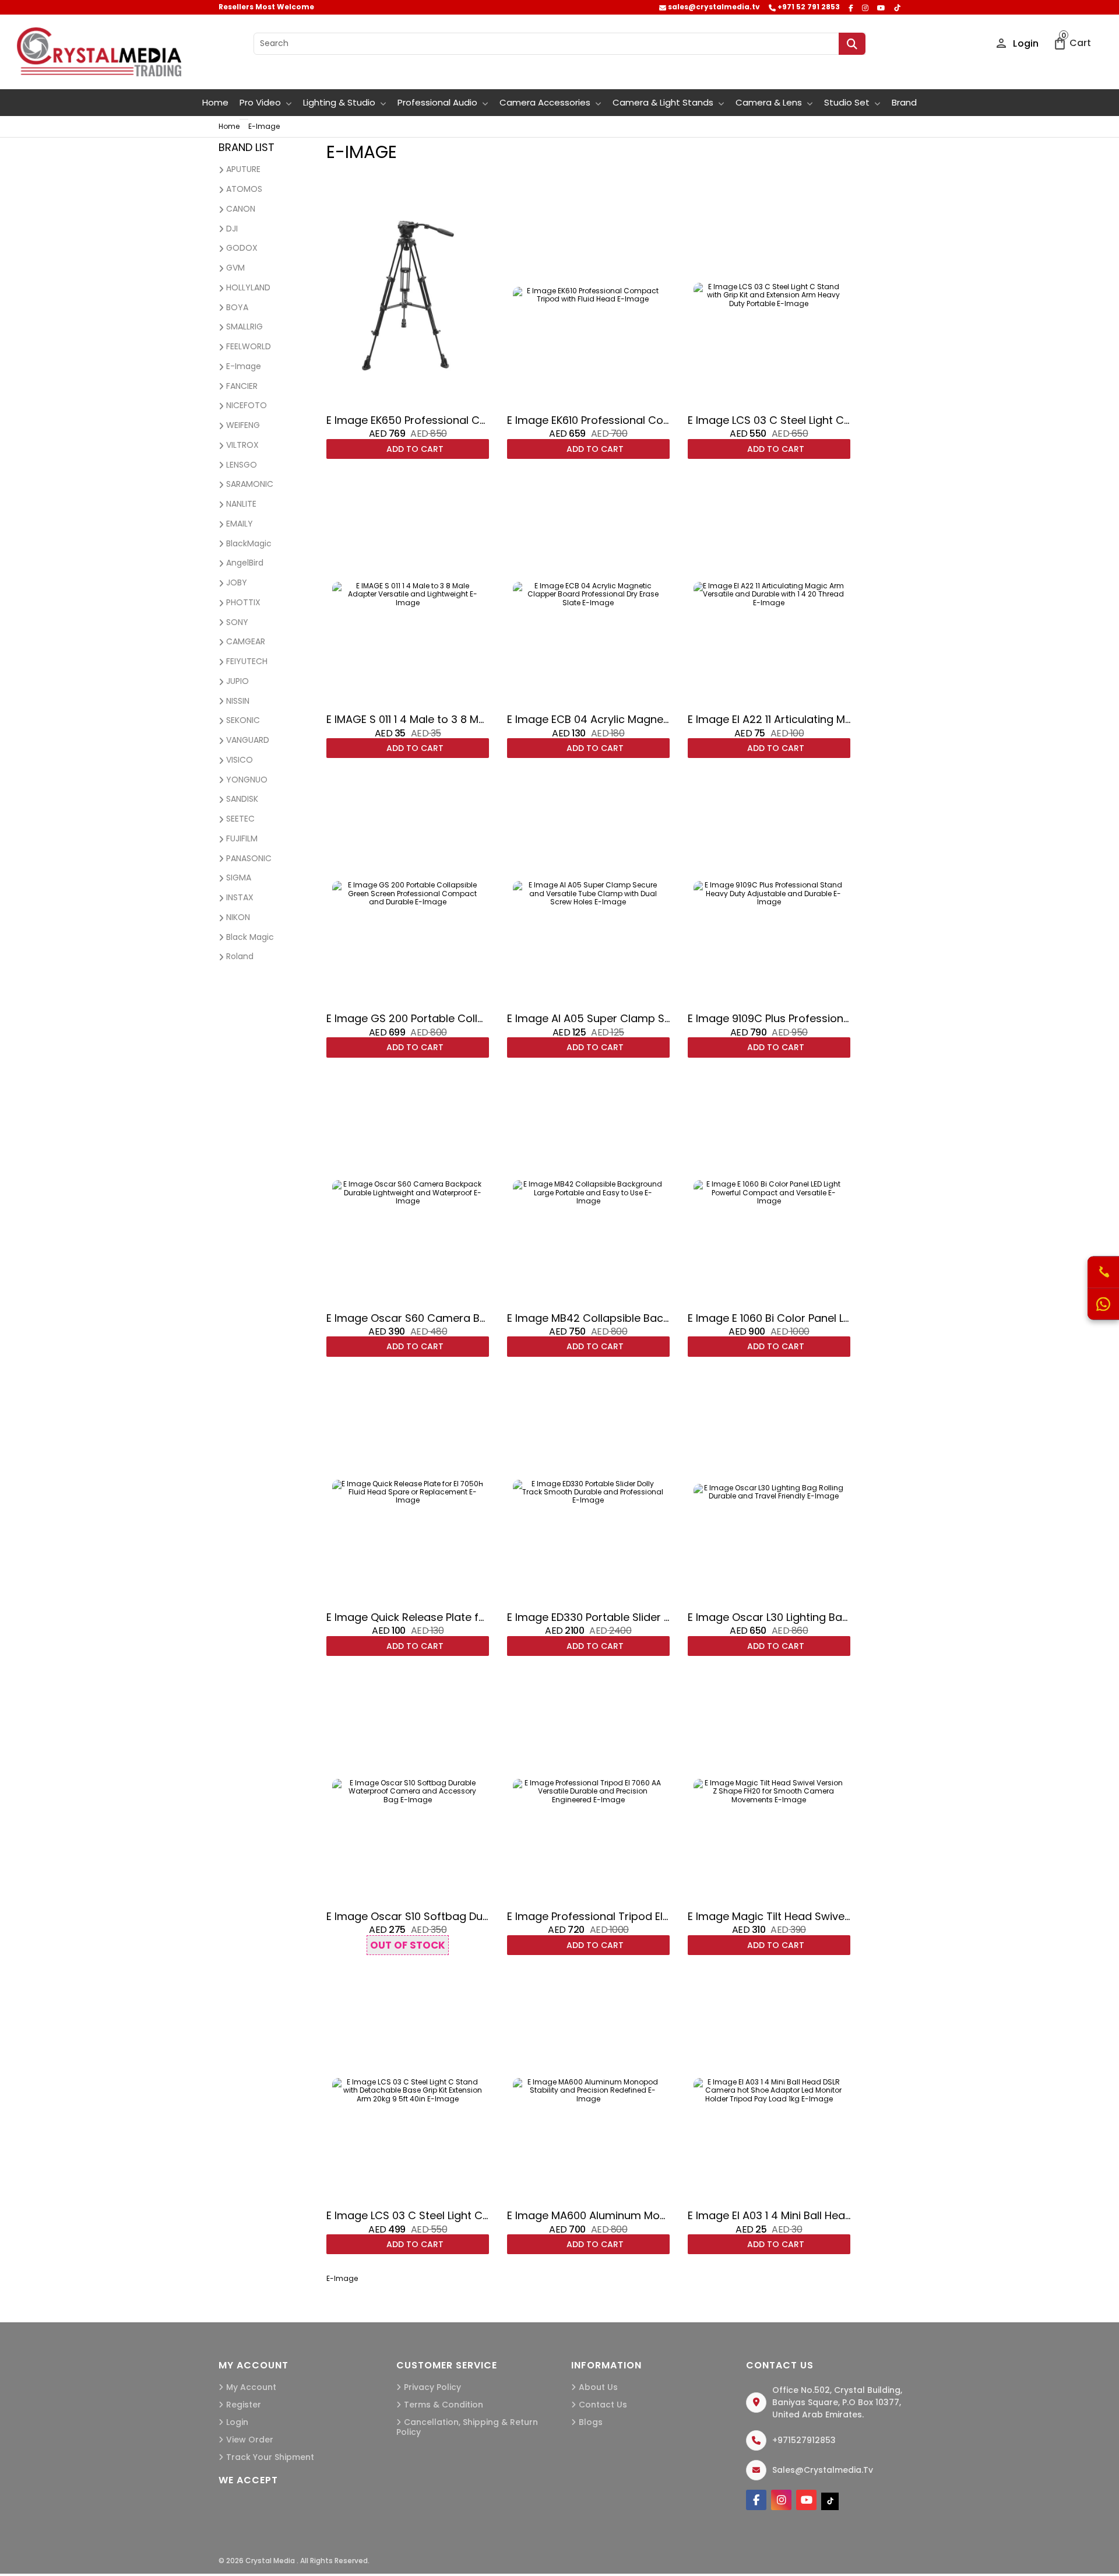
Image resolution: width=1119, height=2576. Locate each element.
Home (215, 102)
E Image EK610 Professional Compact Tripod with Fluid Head (661, 420)
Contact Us (603, 2405)
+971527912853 (804, 2440)
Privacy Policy (432, 2387)
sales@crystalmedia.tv (713, 7)
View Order (250, 2440)
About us (598, 2387)
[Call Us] (1103, 1273)
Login (1025, 43)
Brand (904, 102)
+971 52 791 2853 (808, 7)
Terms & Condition (444, 2405)
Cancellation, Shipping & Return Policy (467, 2427)
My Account (251, 2387)
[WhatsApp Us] (1103, 1304)
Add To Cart (414, 449)
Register (244, 2405)
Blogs (591, 2422)
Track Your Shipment (270, 2457)
